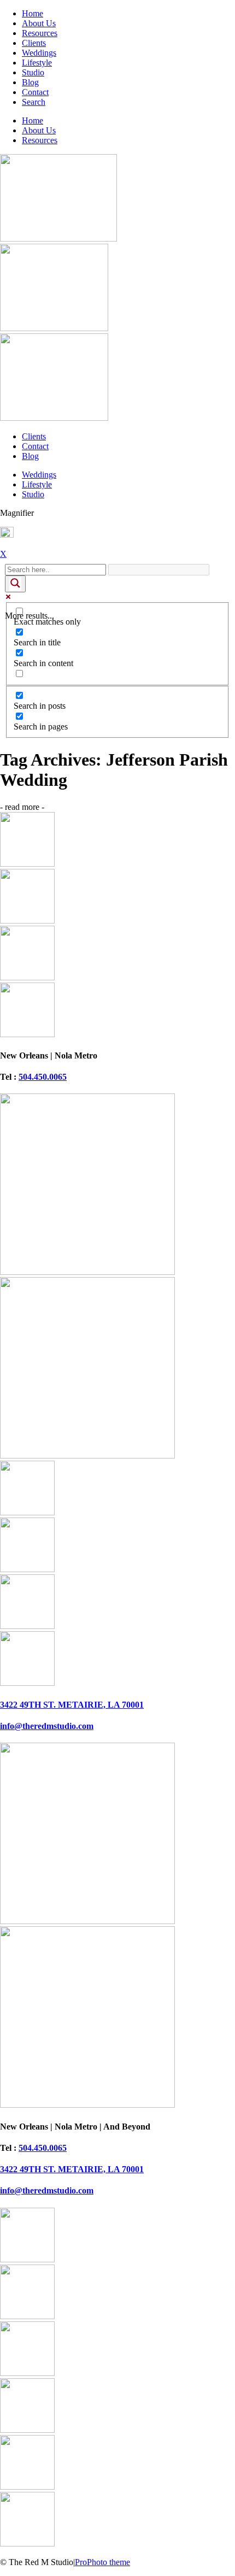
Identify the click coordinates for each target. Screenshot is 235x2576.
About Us (39, 23)
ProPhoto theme (102, 2562)
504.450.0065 (43, 1077)
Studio (33, 72)
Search (34, 102)
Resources (40, 33)
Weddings (39, 53)
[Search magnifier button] (15, 584)
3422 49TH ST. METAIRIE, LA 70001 (72, 1705)
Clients (34, 43)
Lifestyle (37, 63)
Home (33, 13)
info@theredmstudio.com (47, 1726)
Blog (30, 82)
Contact (35, 92)
